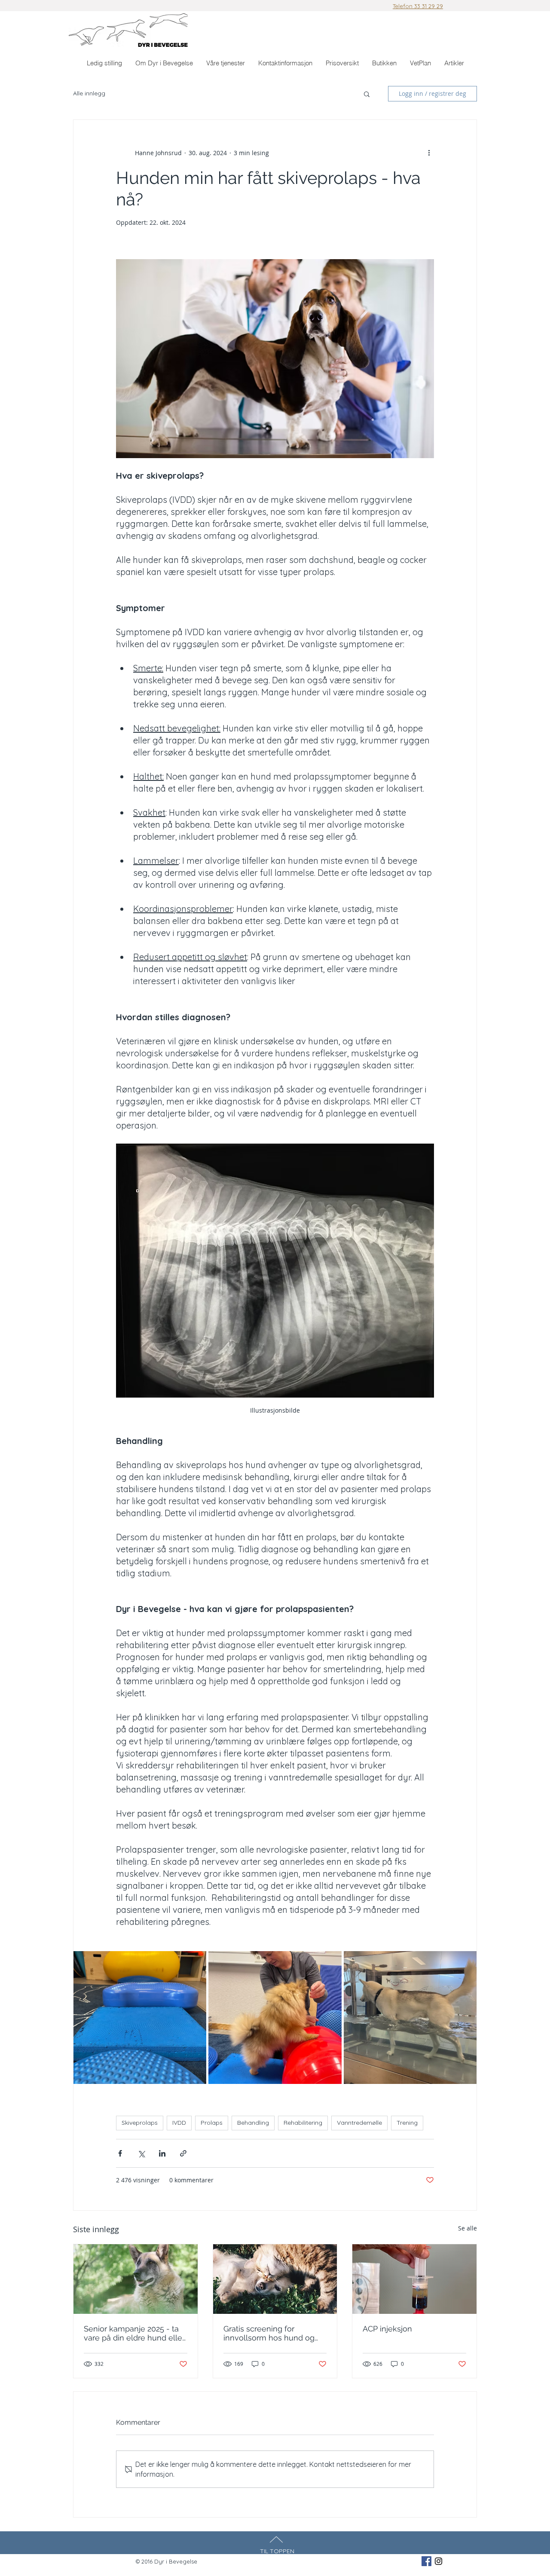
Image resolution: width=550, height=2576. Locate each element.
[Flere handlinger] (429, 153)
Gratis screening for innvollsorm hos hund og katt (269, 2333)
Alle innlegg (89, 93)
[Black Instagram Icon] (438, 2561)
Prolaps (212, 2123)
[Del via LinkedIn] (162, 2153)
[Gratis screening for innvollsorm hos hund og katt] (275, 2279)
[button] (225, 63)
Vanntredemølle (359, 2123)
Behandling (253, 2123)
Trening (407, 2123)
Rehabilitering (303, 2123)
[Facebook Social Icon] (426, 2561)
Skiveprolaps (140, 2123)
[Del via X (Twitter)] (141, 2153)
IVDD (179, 2123)
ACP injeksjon (387, 2329)
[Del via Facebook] (120, 2153)
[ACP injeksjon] (414, 2279)
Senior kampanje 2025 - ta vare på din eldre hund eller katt (134, 2333)
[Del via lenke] (183, 2153)
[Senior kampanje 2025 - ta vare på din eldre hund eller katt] (136, 2279)
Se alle (467, 2228)
